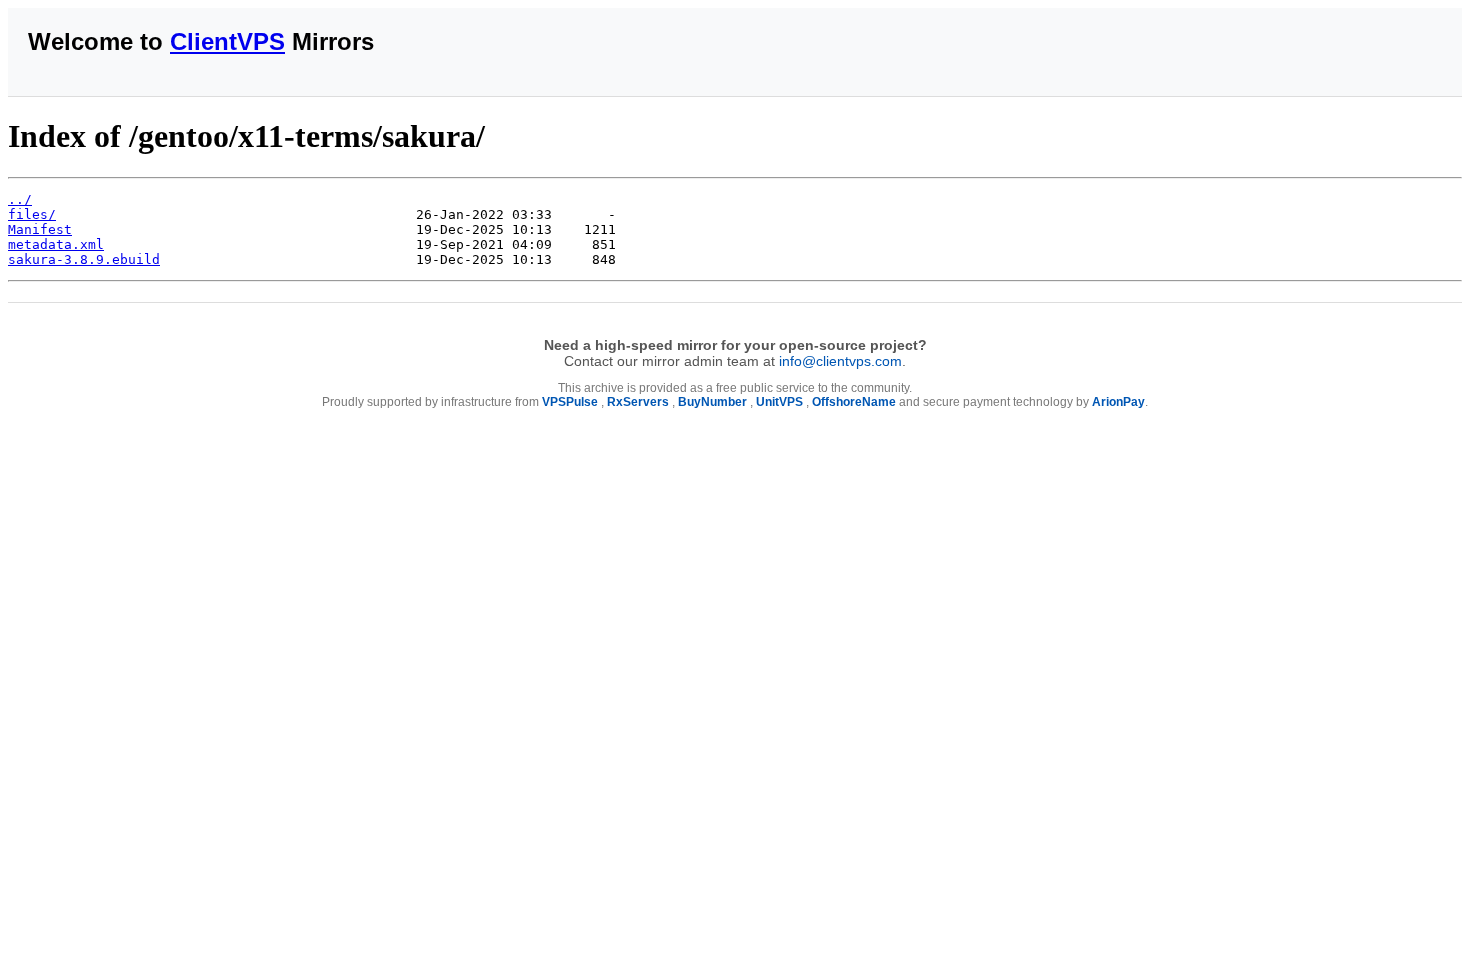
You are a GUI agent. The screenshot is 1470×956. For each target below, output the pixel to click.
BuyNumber (712, 402)
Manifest (40, 229)
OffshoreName (854, 402)
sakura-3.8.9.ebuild (84, 259)
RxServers (638, 402)
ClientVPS (227, 41)
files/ (32, 214)
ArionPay (1118, 402)
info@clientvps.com (840, 361)
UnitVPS (779, 402)
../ (20, 199)
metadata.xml (56, 244)
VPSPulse (570, 402)
